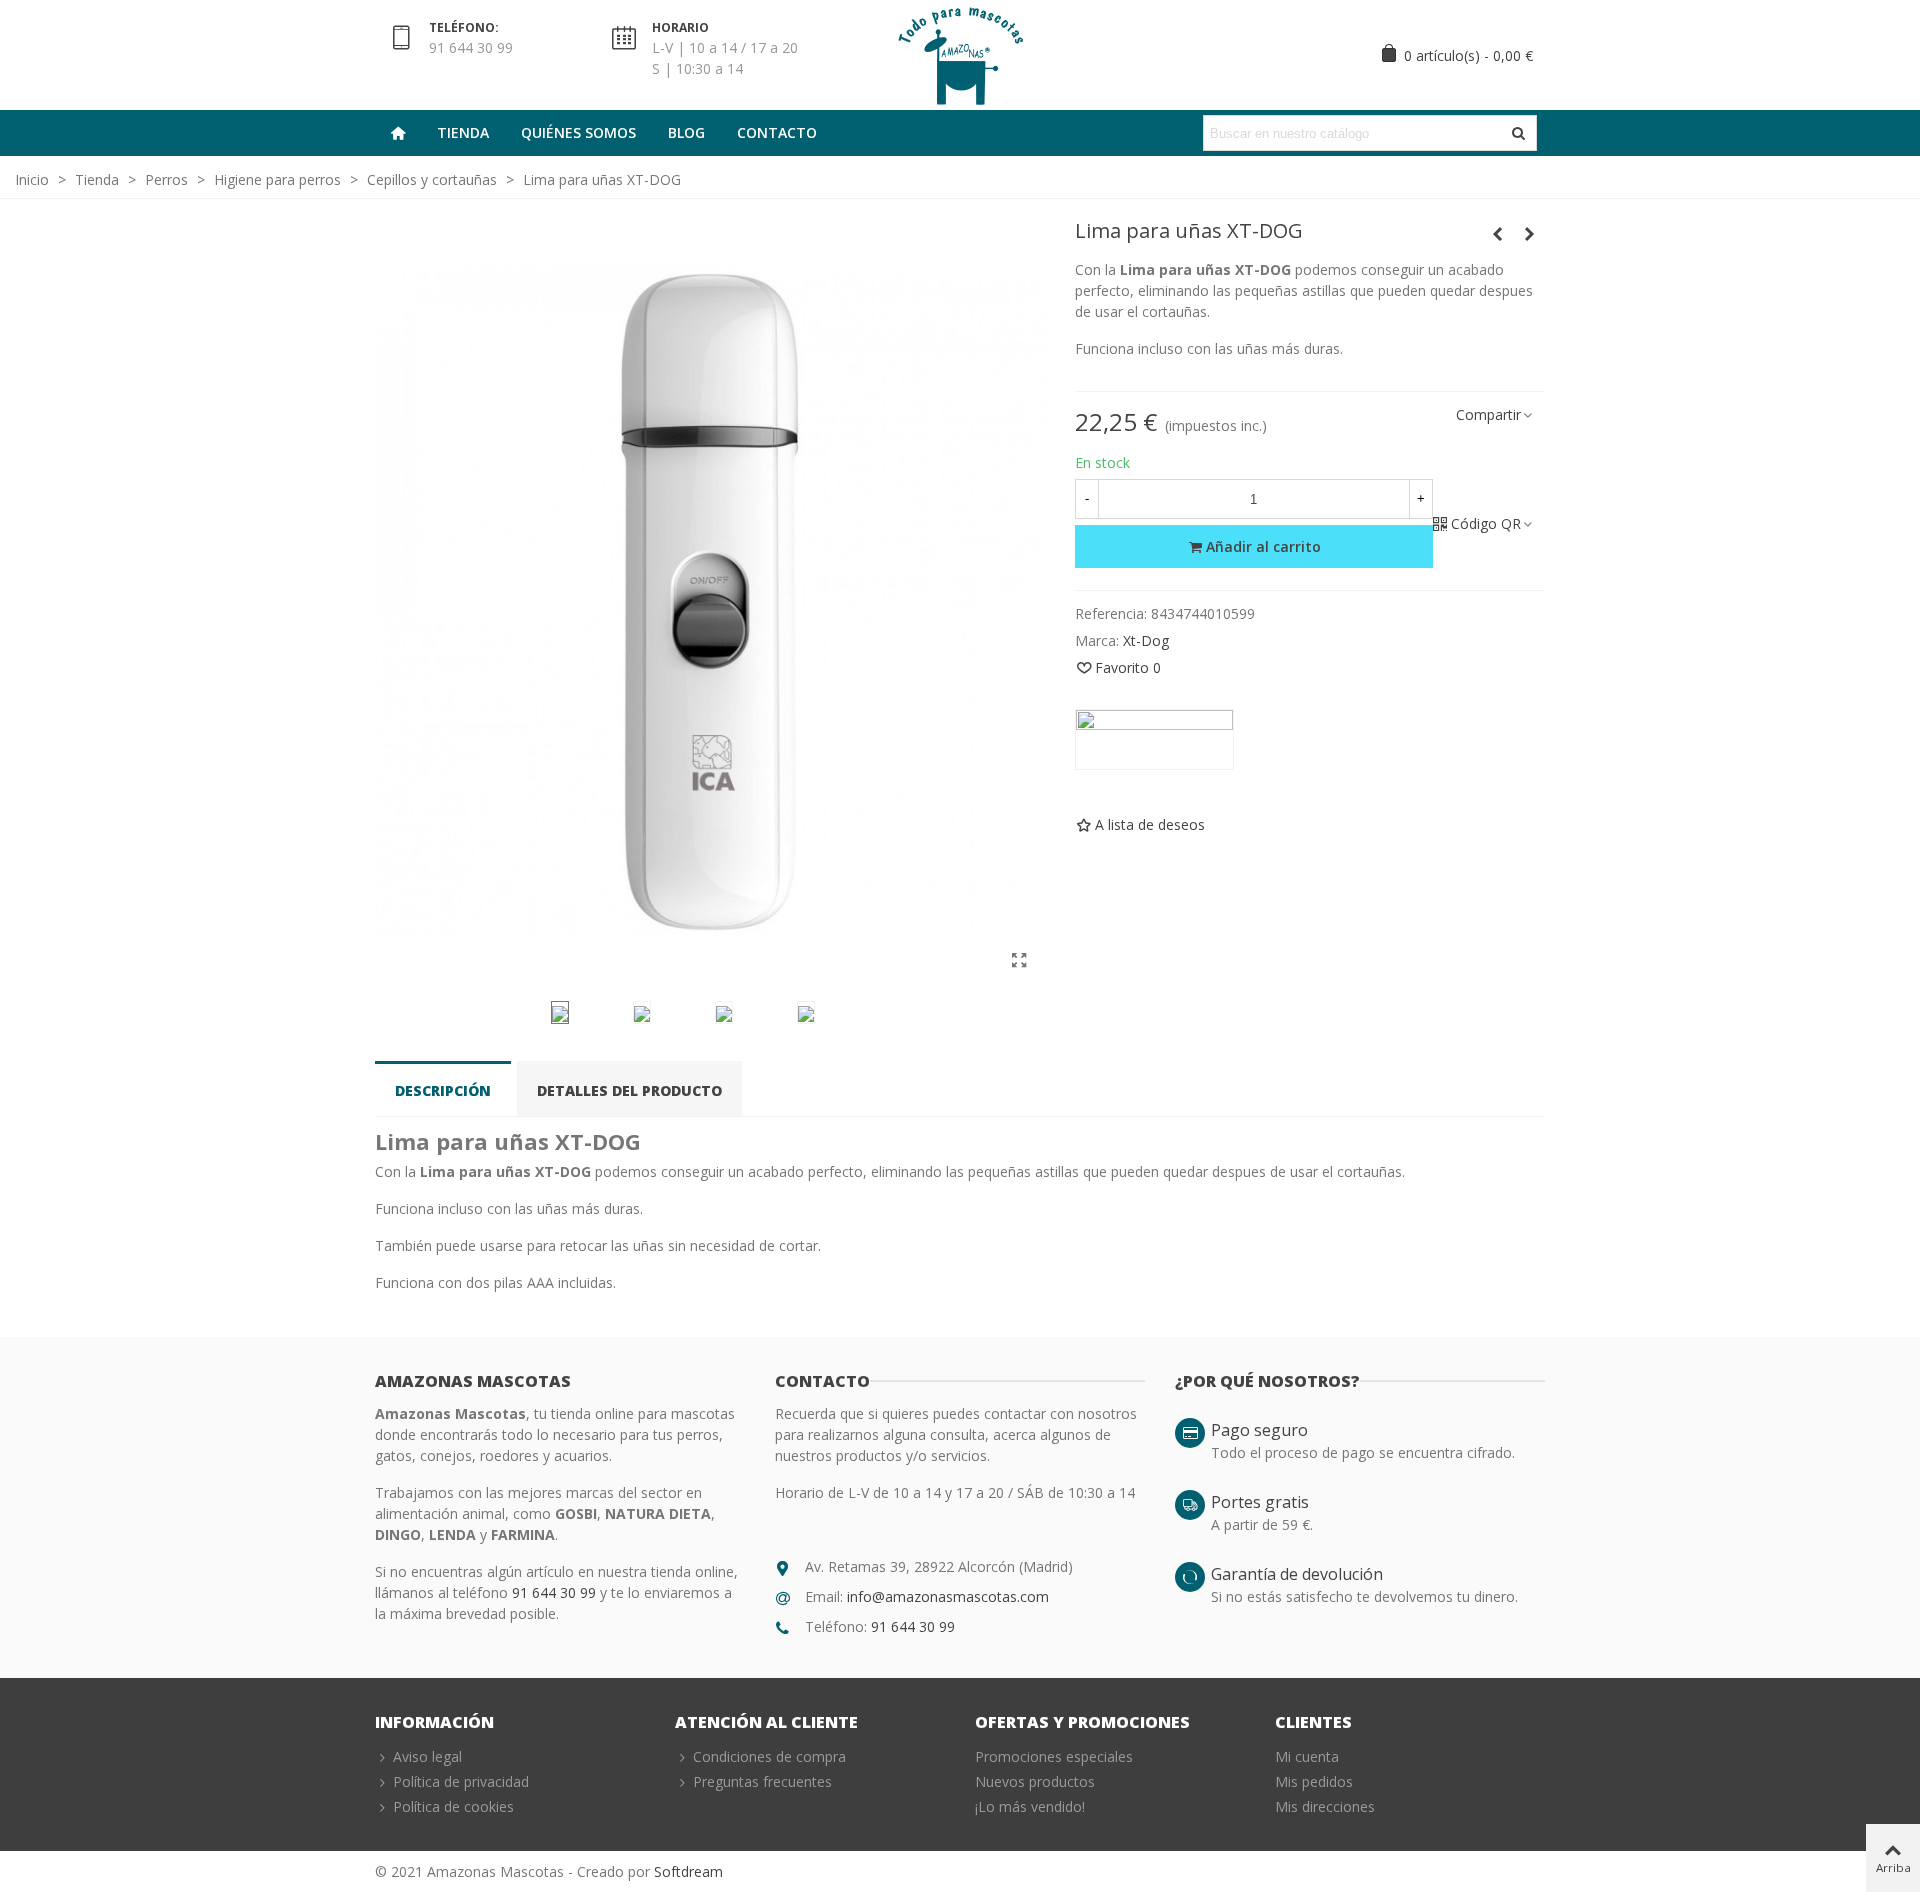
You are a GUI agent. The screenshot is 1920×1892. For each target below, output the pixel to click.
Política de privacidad (461, 1781)
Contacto (777, 132)
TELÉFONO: (464, 27)
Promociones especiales (1054, 1756)
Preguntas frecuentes (762, 1781)
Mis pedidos (1314, 1781)
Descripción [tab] (443, 1090)
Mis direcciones (1325, 1806)
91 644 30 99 (556, 1592)
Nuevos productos (1035, 1781)
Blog (686, 132)
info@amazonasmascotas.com (948, 1596)
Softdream (688, 1871)
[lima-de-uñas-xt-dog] (1020, 960)
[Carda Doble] (1498, 234)
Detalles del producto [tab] (629, 1090)
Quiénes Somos (578, 132)
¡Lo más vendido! (1030, 1806)
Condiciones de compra (769, 1756)
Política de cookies (453, 1806)
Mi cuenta (1307, 1756)
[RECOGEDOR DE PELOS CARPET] (1530, 234)
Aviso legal (427, 1756)
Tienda (463, 132)
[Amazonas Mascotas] (960, 55)
